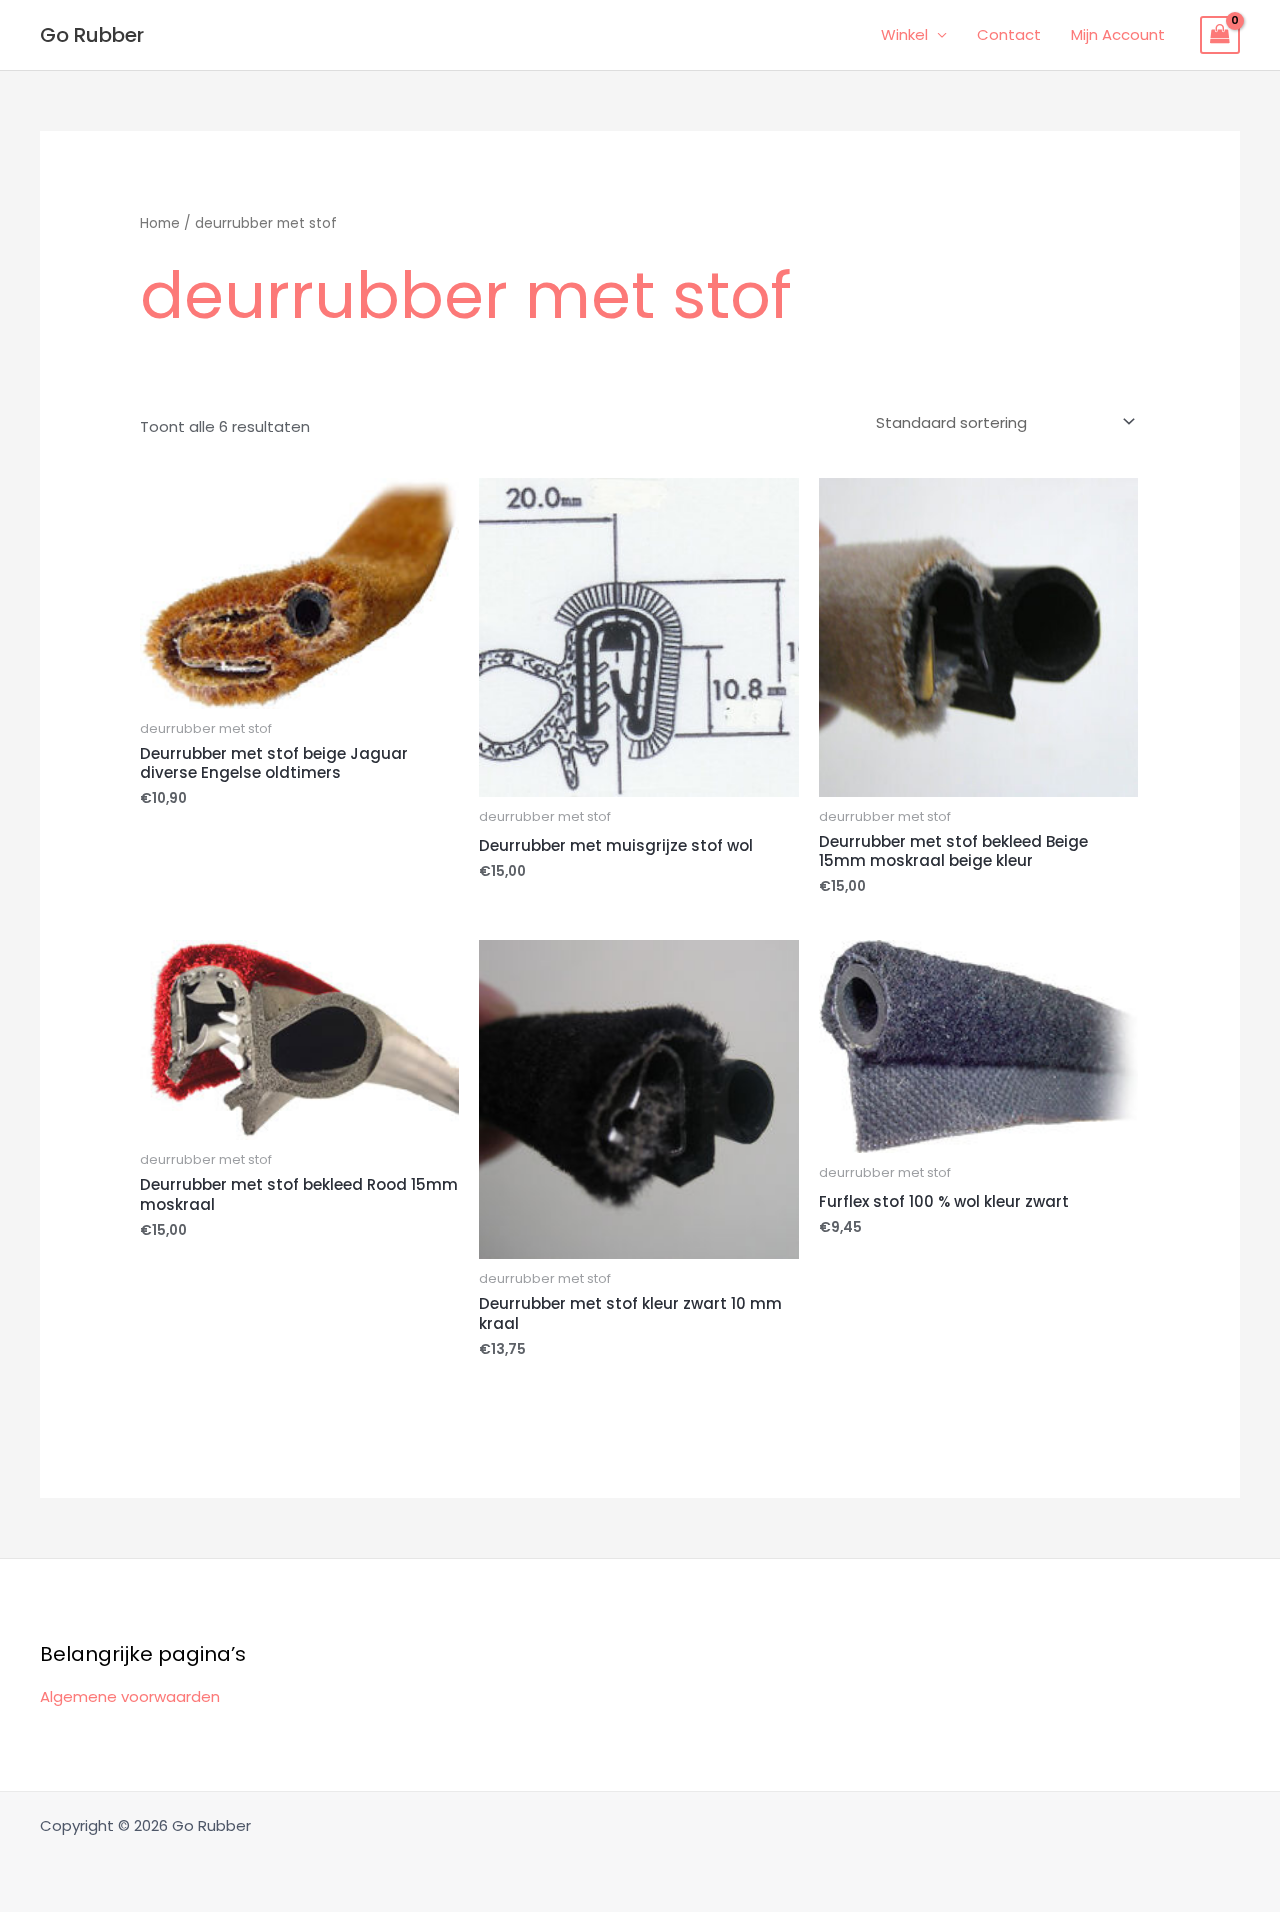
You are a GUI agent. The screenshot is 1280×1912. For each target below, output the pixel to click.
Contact (1009, 34)
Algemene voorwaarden (130, 1696)
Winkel (904, 34)
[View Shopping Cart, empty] (1220, 35)
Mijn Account (1118, 34)
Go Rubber (92, 35)
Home (160, 223)
